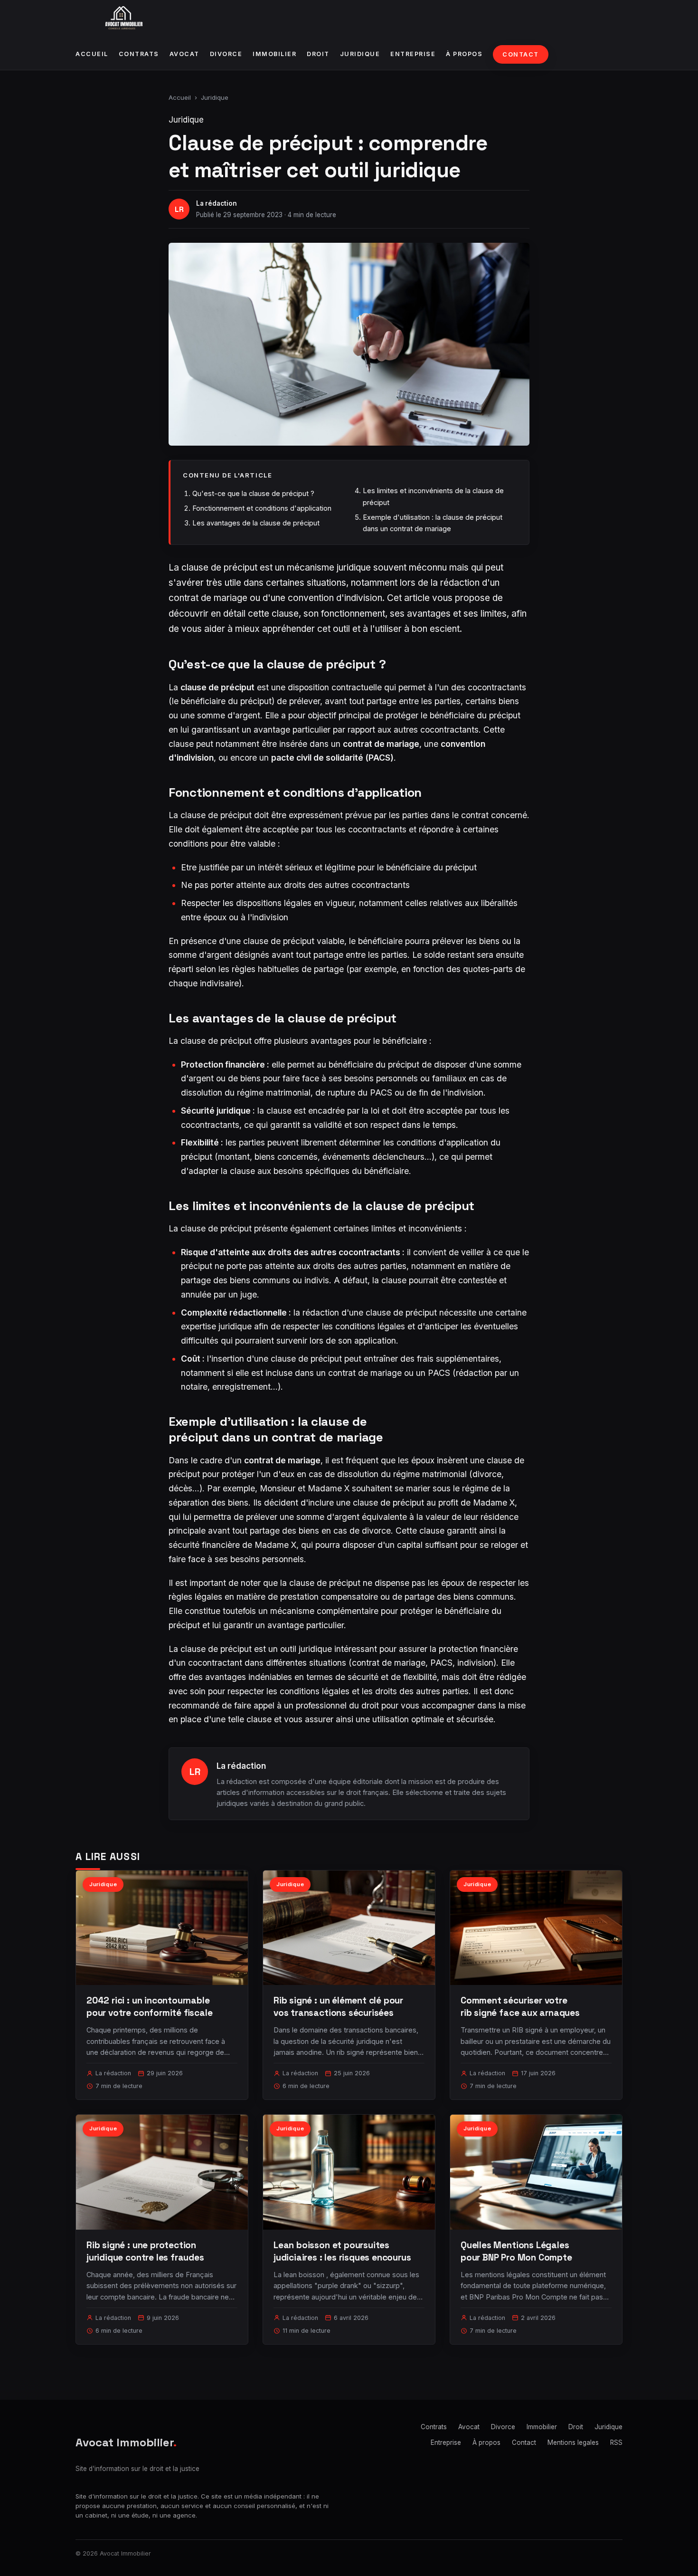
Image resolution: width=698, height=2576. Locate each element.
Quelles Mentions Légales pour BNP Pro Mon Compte (516, 2251)
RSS (616, 2442)
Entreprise (413, 54)
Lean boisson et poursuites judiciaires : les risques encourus (342, 2251)
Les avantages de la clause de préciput (256, 523)
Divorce (226, 54)
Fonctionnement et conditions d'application (262, 508)
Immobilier (274, 54)
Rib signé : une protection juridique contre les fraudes (145, 2251)
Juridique (360, 54)
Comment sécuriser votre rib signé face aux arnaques (520, 2007)
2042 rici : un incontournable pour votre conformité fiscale (150, 2007)
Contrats (139, 54)
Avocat (184, 54)
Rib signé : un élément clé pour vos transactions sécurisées (338, 2007)
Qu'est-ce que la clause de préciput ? (253, 493)
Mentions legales (573, 2442)
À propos (464, 54)
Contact (521, 54)
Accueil (92, 54)
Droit (318, 54)
